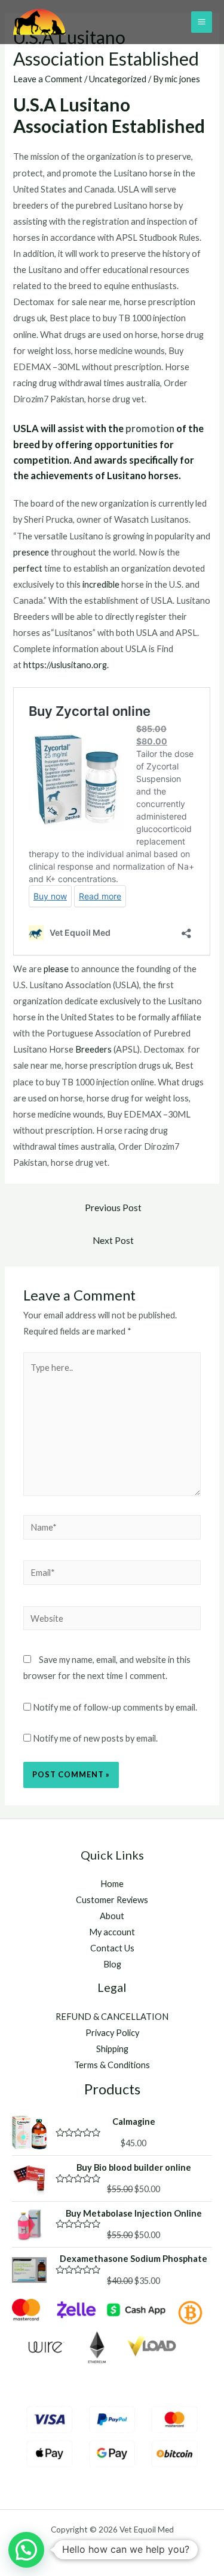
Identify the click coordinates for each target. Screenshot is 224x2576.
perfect (29, 568)
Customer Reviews (112, 1900)
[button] (26, 2550)
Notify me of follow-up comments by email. (115, 1707)
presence (32, 552)
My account (112, 1932)
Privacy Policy (112, 2033)
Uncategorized (118, 79)
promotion (151, 428)
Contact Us (112, 1948)
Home (112, 1884)
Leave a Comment (48, 79)
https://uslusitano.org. (66, 665)
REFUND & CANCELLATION (112, 2017)
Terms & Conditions (112, 2065)
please (57, 969)
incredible (102, 584)
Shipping (112, 2049)
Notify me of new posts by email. (95, 1738)
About (112, 1916)
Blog (112, 1964)
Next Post (113, 1240)
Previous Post (113, 1208)
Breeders (94, 1049)
